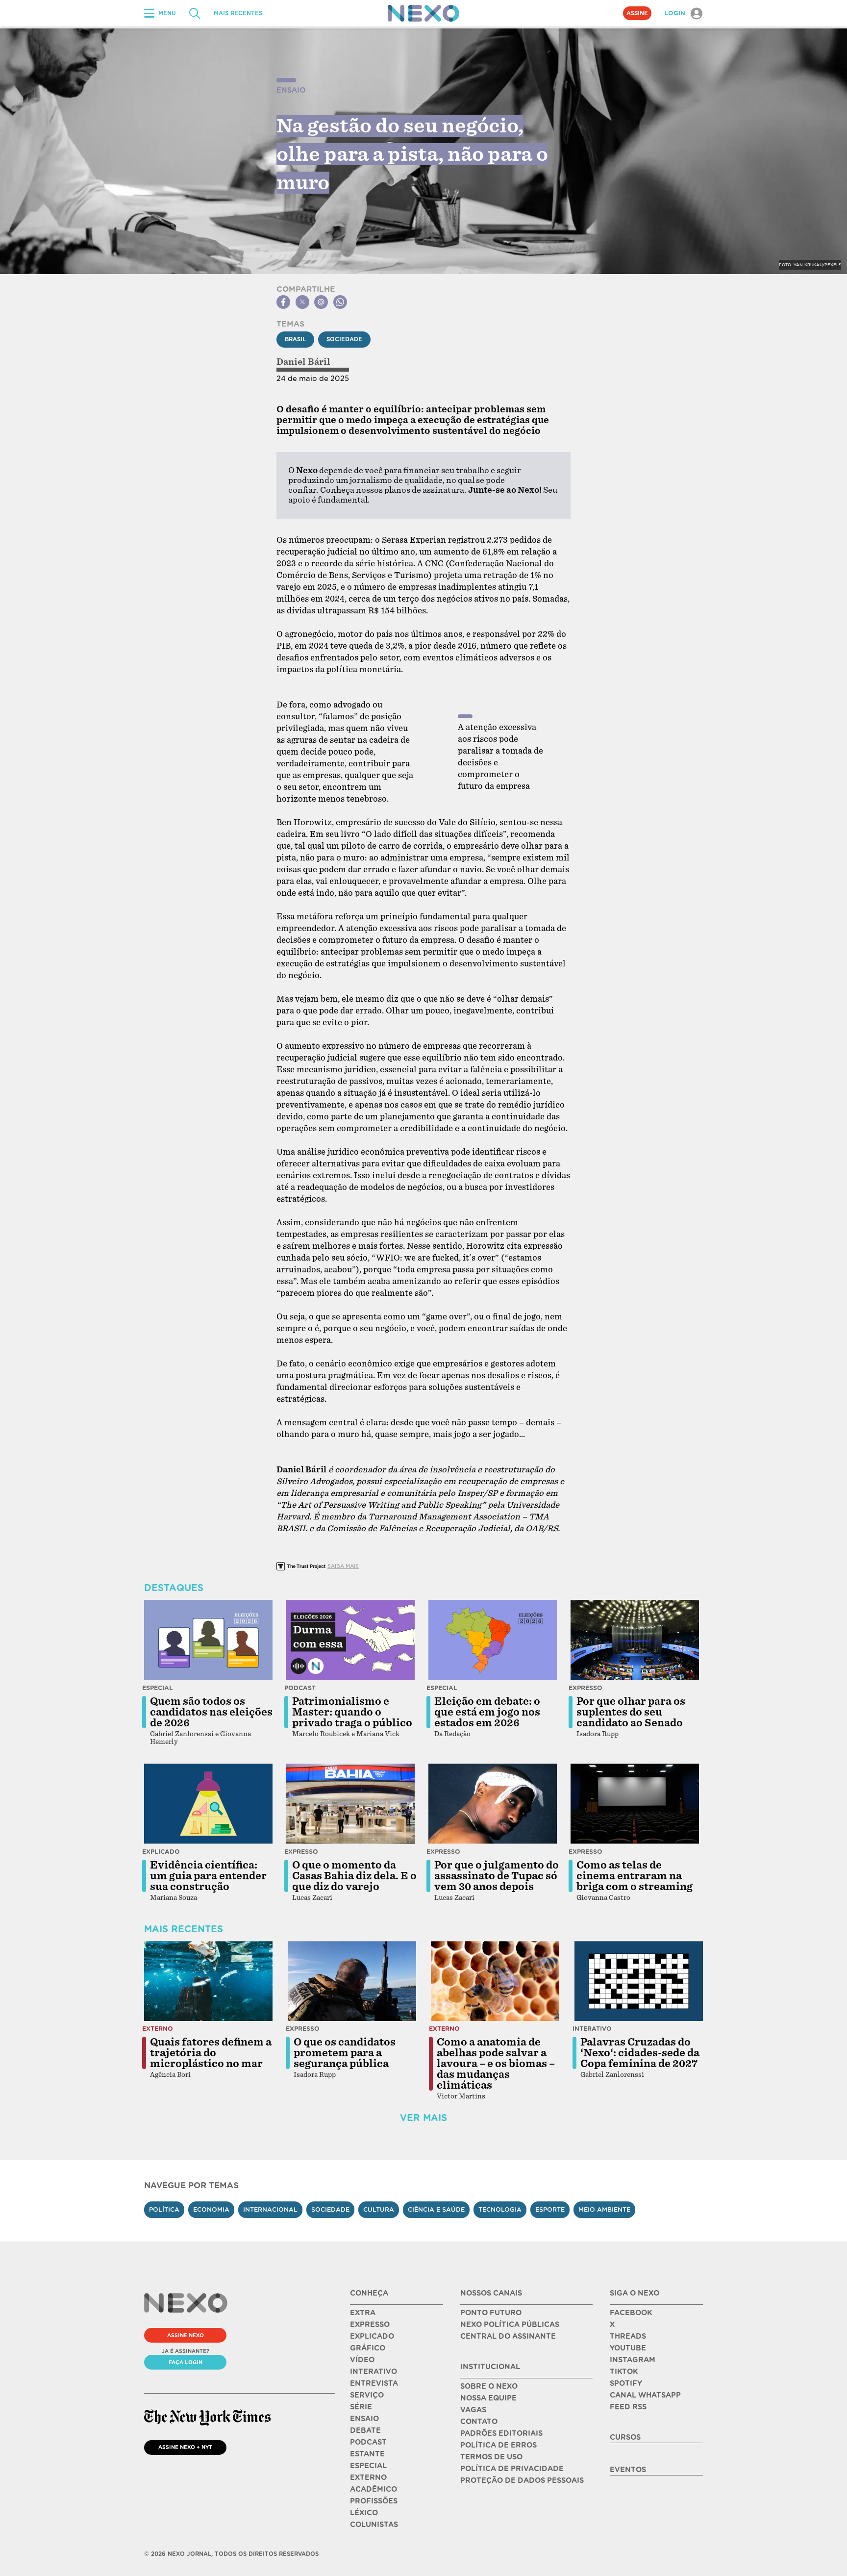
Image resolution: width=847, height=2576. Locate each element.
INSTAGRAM (633, 2360)
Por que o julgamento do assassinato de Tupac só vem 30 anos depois (497, 1876)
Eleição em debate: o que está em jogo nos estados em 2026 (487, 1712)
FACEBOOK (631, 2313)
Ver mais (423, 2118)
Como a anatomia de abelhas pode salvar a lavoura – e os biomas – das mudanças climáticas (496, 2064)
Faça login (186, 2362)
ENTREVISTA (374, 2383)
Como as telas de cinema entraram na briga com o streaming (635, 1876)
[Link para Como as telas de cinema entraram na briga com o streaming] (635, 1804)
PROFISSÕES (374, 2501)
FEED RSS (628, 2407)
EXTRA (363, 2313)
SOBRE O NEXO (489, 2386)
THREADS (628, 2336)
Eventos (628, 2470)
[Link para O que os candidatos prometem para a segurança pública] (352, 1981)
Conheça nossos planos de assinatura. (393, 490)
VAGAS (473, 2410)
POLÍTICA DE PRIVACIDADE (512, 2469)
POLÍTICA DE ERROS (498, 2445)
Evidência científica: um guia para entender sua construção (208, 1876)
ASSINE (637, 13)
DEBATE (365, 2430)
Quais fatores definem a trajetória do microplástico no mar (211, 2053)
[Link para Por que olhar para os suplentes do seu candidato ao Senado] (635, 1640)
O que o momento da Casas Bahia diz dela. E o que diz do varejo (354, 1876)
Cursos (625, 2437)
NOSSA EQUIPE (488, 2398)
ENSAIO (364, 2419)
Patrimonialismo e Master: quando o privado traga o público (352, 1712)
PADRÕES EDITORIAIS (501, 2433)
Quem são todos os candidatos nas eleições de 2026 (211, 1712)
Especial (158, 1688)
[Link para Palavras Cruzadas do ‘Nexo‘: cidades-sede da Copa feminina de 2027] (639, 1981)
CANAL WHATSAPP (645, 2395)
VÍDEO (362, 2360)
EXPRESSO (370, 2324)
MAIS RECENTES (238, 13)
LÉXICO (364, 2513)
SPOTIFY (626, 2383)
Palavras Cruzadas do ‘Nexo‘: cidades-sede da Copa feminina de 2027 (640, 2053)
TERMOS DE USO (491, 2457)
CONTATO (479, 2422)
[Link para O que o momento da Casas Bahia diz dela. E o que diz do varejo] (350, 1804)
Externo (158, 2029)
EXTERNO (368, 2477)
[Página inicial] (423, 13)
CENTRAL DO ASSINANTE (508, 2336)
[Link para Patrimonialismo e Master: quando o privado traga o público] (350, 1640)
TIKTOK (624, 2372)
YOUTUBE (628, 2348)
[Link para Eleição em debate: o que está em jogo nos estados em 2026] (493, 1640)
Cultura (379, 2210)
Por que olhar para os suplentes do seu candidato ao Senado (631, 1712)
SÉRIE (361, 2407)
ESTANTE (367, 2454)
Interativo (592, 2029)
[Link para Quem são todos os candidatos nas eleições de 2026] (208, 1640)
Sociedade (344, 339)
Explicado (161, 1852)
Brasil (295, 339)
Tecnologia (500, 2210)
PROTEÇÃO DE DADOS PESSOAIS (522, 2480)
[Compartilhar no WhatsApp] (340, 302)
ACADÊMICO (374, 2489)
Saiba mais (343, 1566)
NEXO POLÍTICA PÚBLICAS (510, 2324)
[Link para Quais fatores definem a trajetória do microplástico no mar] (208, 1981)
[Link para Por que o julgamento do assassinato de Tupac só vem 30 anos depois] (493, 1804)
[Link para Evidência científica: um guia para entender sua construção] (208, 1804)
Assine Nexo (186, 2335)
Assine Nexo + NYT (185, 2447)
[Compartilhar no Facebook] (283, 302)
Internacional (270, 2210)
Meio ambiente (604, 2210)
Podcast (300, 1688)
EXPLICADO (372, 2336)
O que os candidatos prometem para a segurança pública (345, 2053)
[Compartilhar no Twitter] (302, 302)
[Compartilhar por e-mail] (321, 302)
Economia (211, 2210)
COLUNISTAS (374, 2525)
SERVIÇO (367, 2395)
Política (164, 2210)
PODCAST (368, 2442)
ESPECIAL (368, 2466)
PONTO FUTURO (491, 2313)
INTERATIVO (374, 2372)
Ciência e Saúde (436, 2210)
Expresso (585, 1688)
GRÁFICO (368, 2348)
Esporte (550, 2210)
